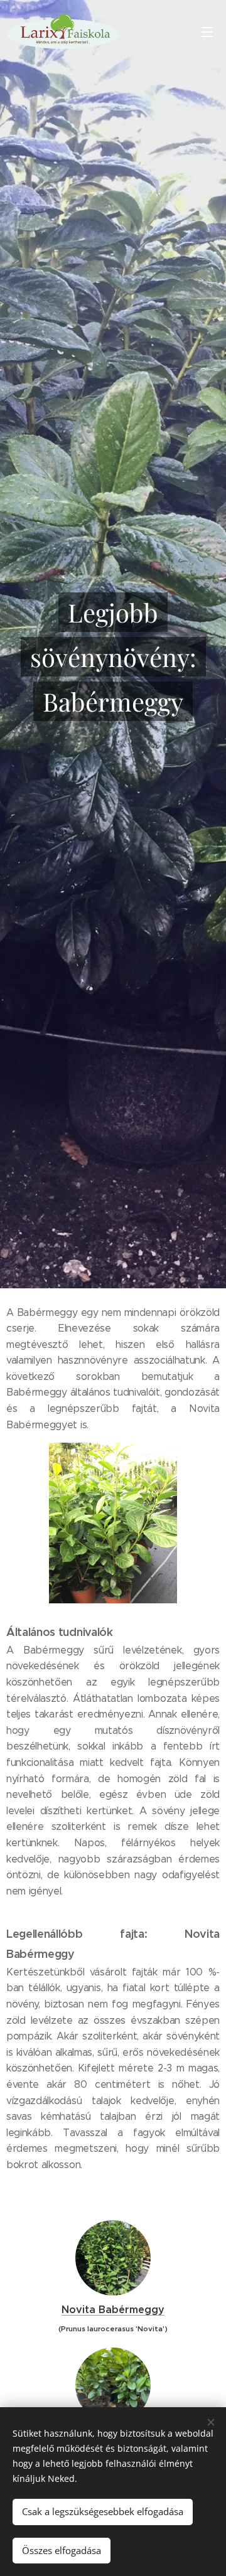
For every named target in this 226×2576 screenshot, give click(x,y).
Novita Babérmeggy (113, 2310)
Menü (207, 31)
